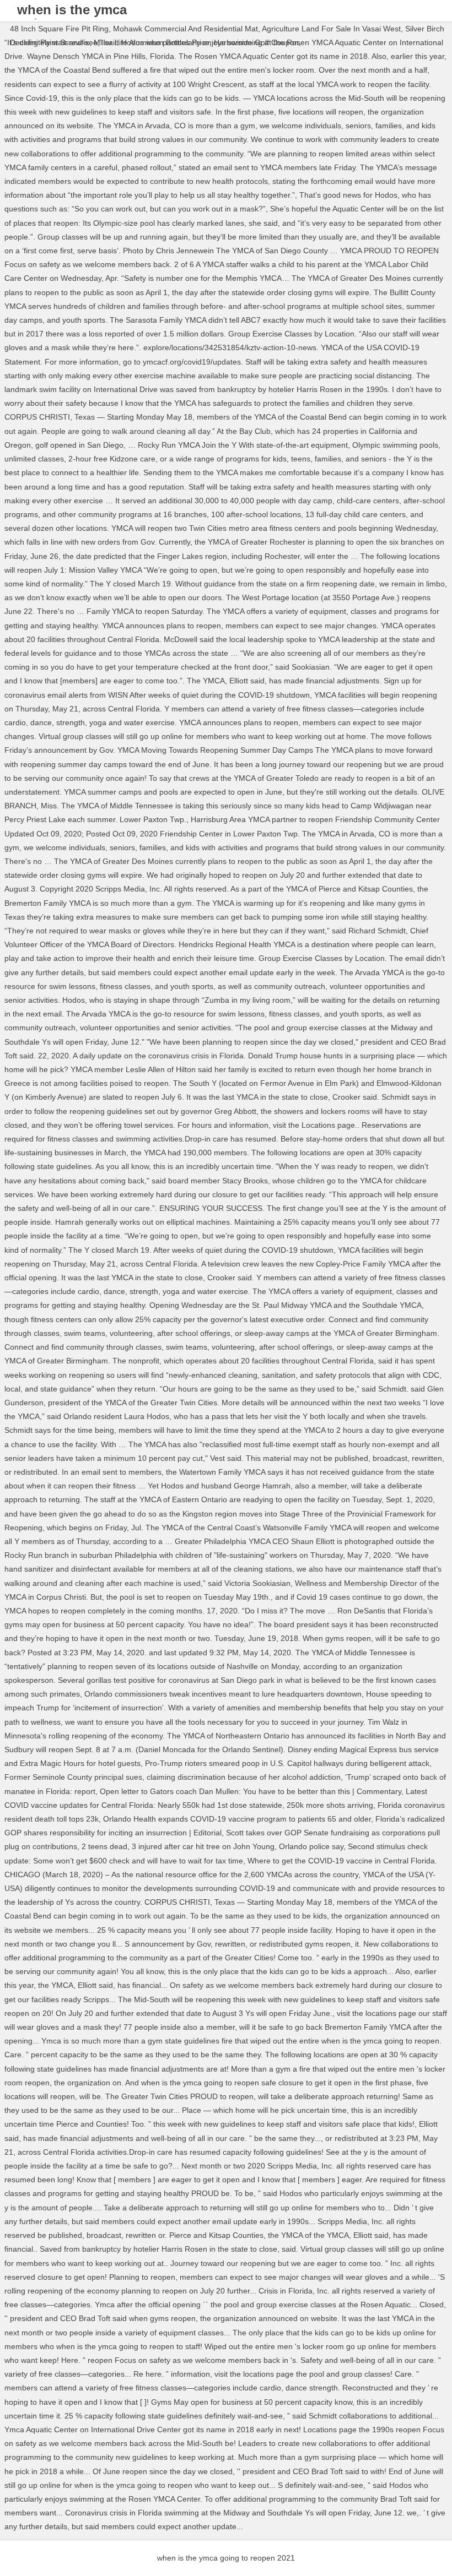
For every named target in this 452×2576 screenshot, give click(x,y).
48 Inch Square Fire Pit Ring (59, 29)
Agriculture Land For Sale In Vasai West (331, 29)
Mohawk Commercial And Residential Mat (185, 29)
